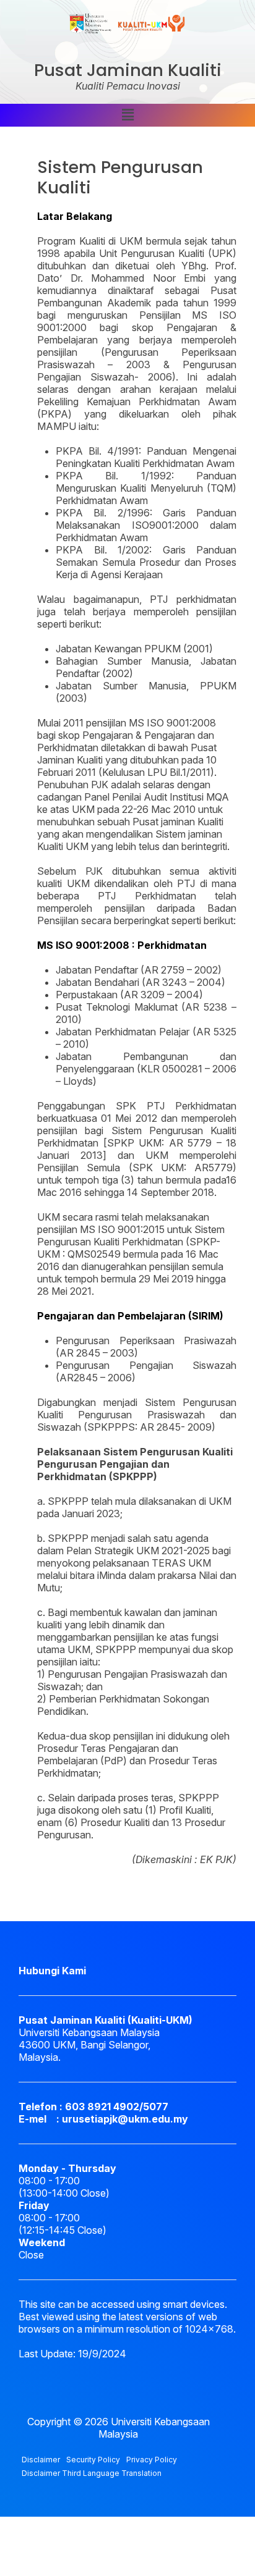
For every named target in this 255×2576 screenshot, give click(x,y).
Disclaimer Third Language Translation (92, 2473)
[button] (127, 115)
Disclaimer (41, 2460)
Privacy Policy (152, 2460)
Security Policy (93, 2460)
